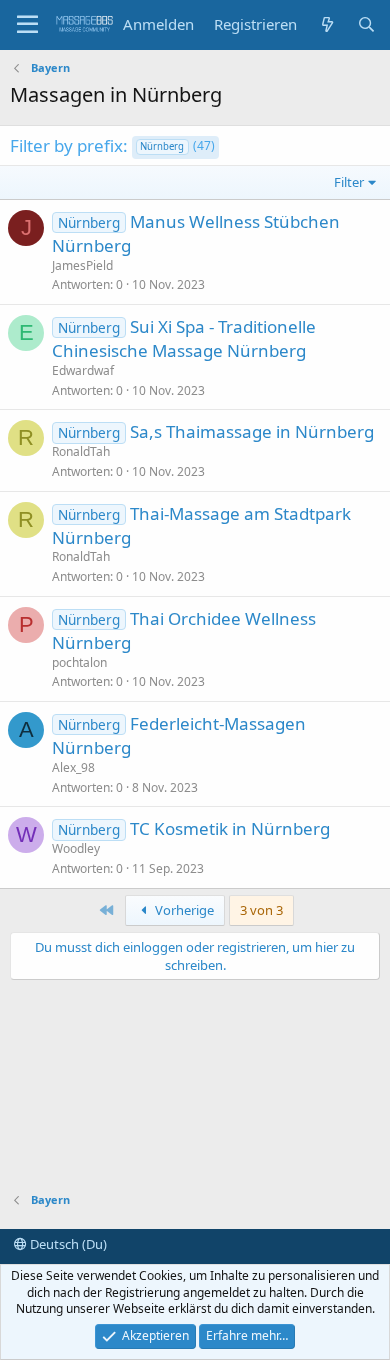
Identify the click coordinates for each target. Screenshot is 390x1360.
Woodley (76, 848)
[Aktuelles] (326, 24)
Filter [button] (349, 182)
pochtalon (79, 662)
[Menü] (27, 25)
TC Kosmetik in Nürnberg (230, 828)
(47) (177, 145)
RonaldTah (81, 451)
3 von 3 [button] (261, 910)
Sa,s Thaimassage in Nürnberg (252, 431)
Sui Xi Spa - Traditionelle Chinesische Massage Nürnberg (184, 338)
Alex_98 (73, 767)
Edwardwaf (83, 370)
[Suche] (366, 24)
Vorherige (183, 910)
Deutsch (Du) (67, 1244)
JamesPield (82, 265)
